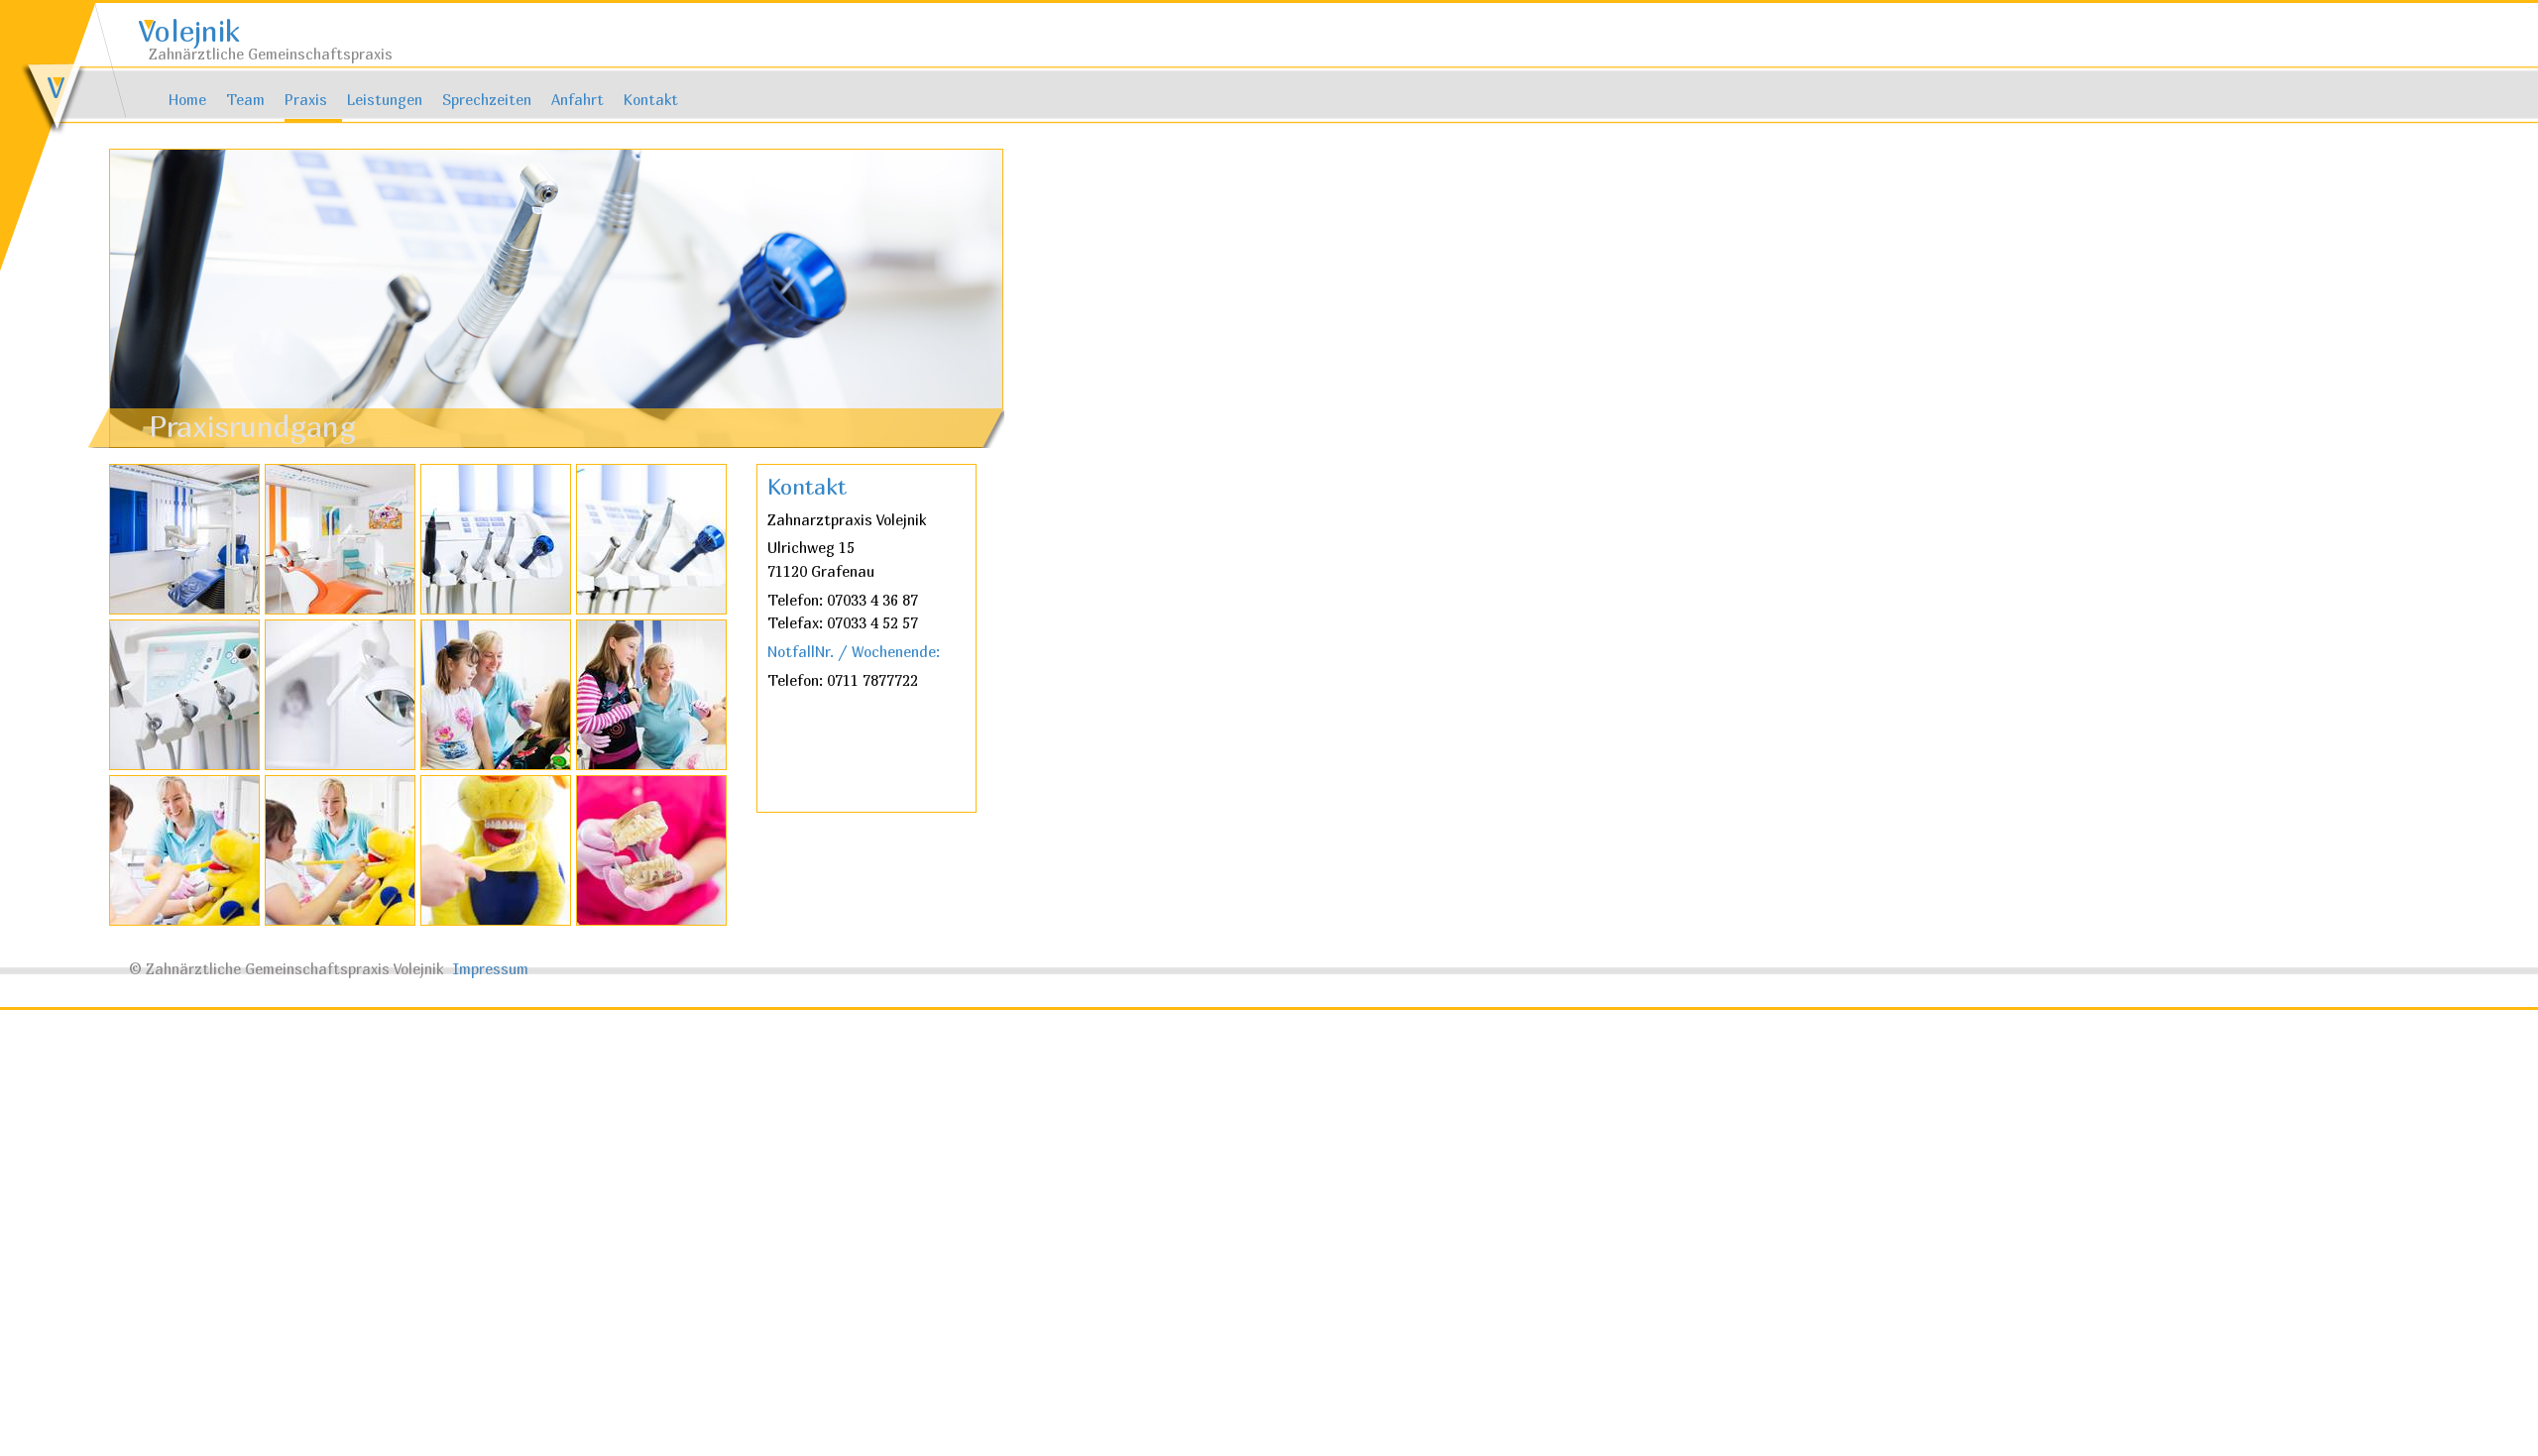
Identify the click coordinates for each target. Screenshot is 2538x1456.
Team (245, 100)
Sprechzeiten (487, 100)
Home (187, 100)
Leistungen (385, 100)
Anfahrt (577, 100)
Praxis (306, 100)
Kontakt (651, 100)
